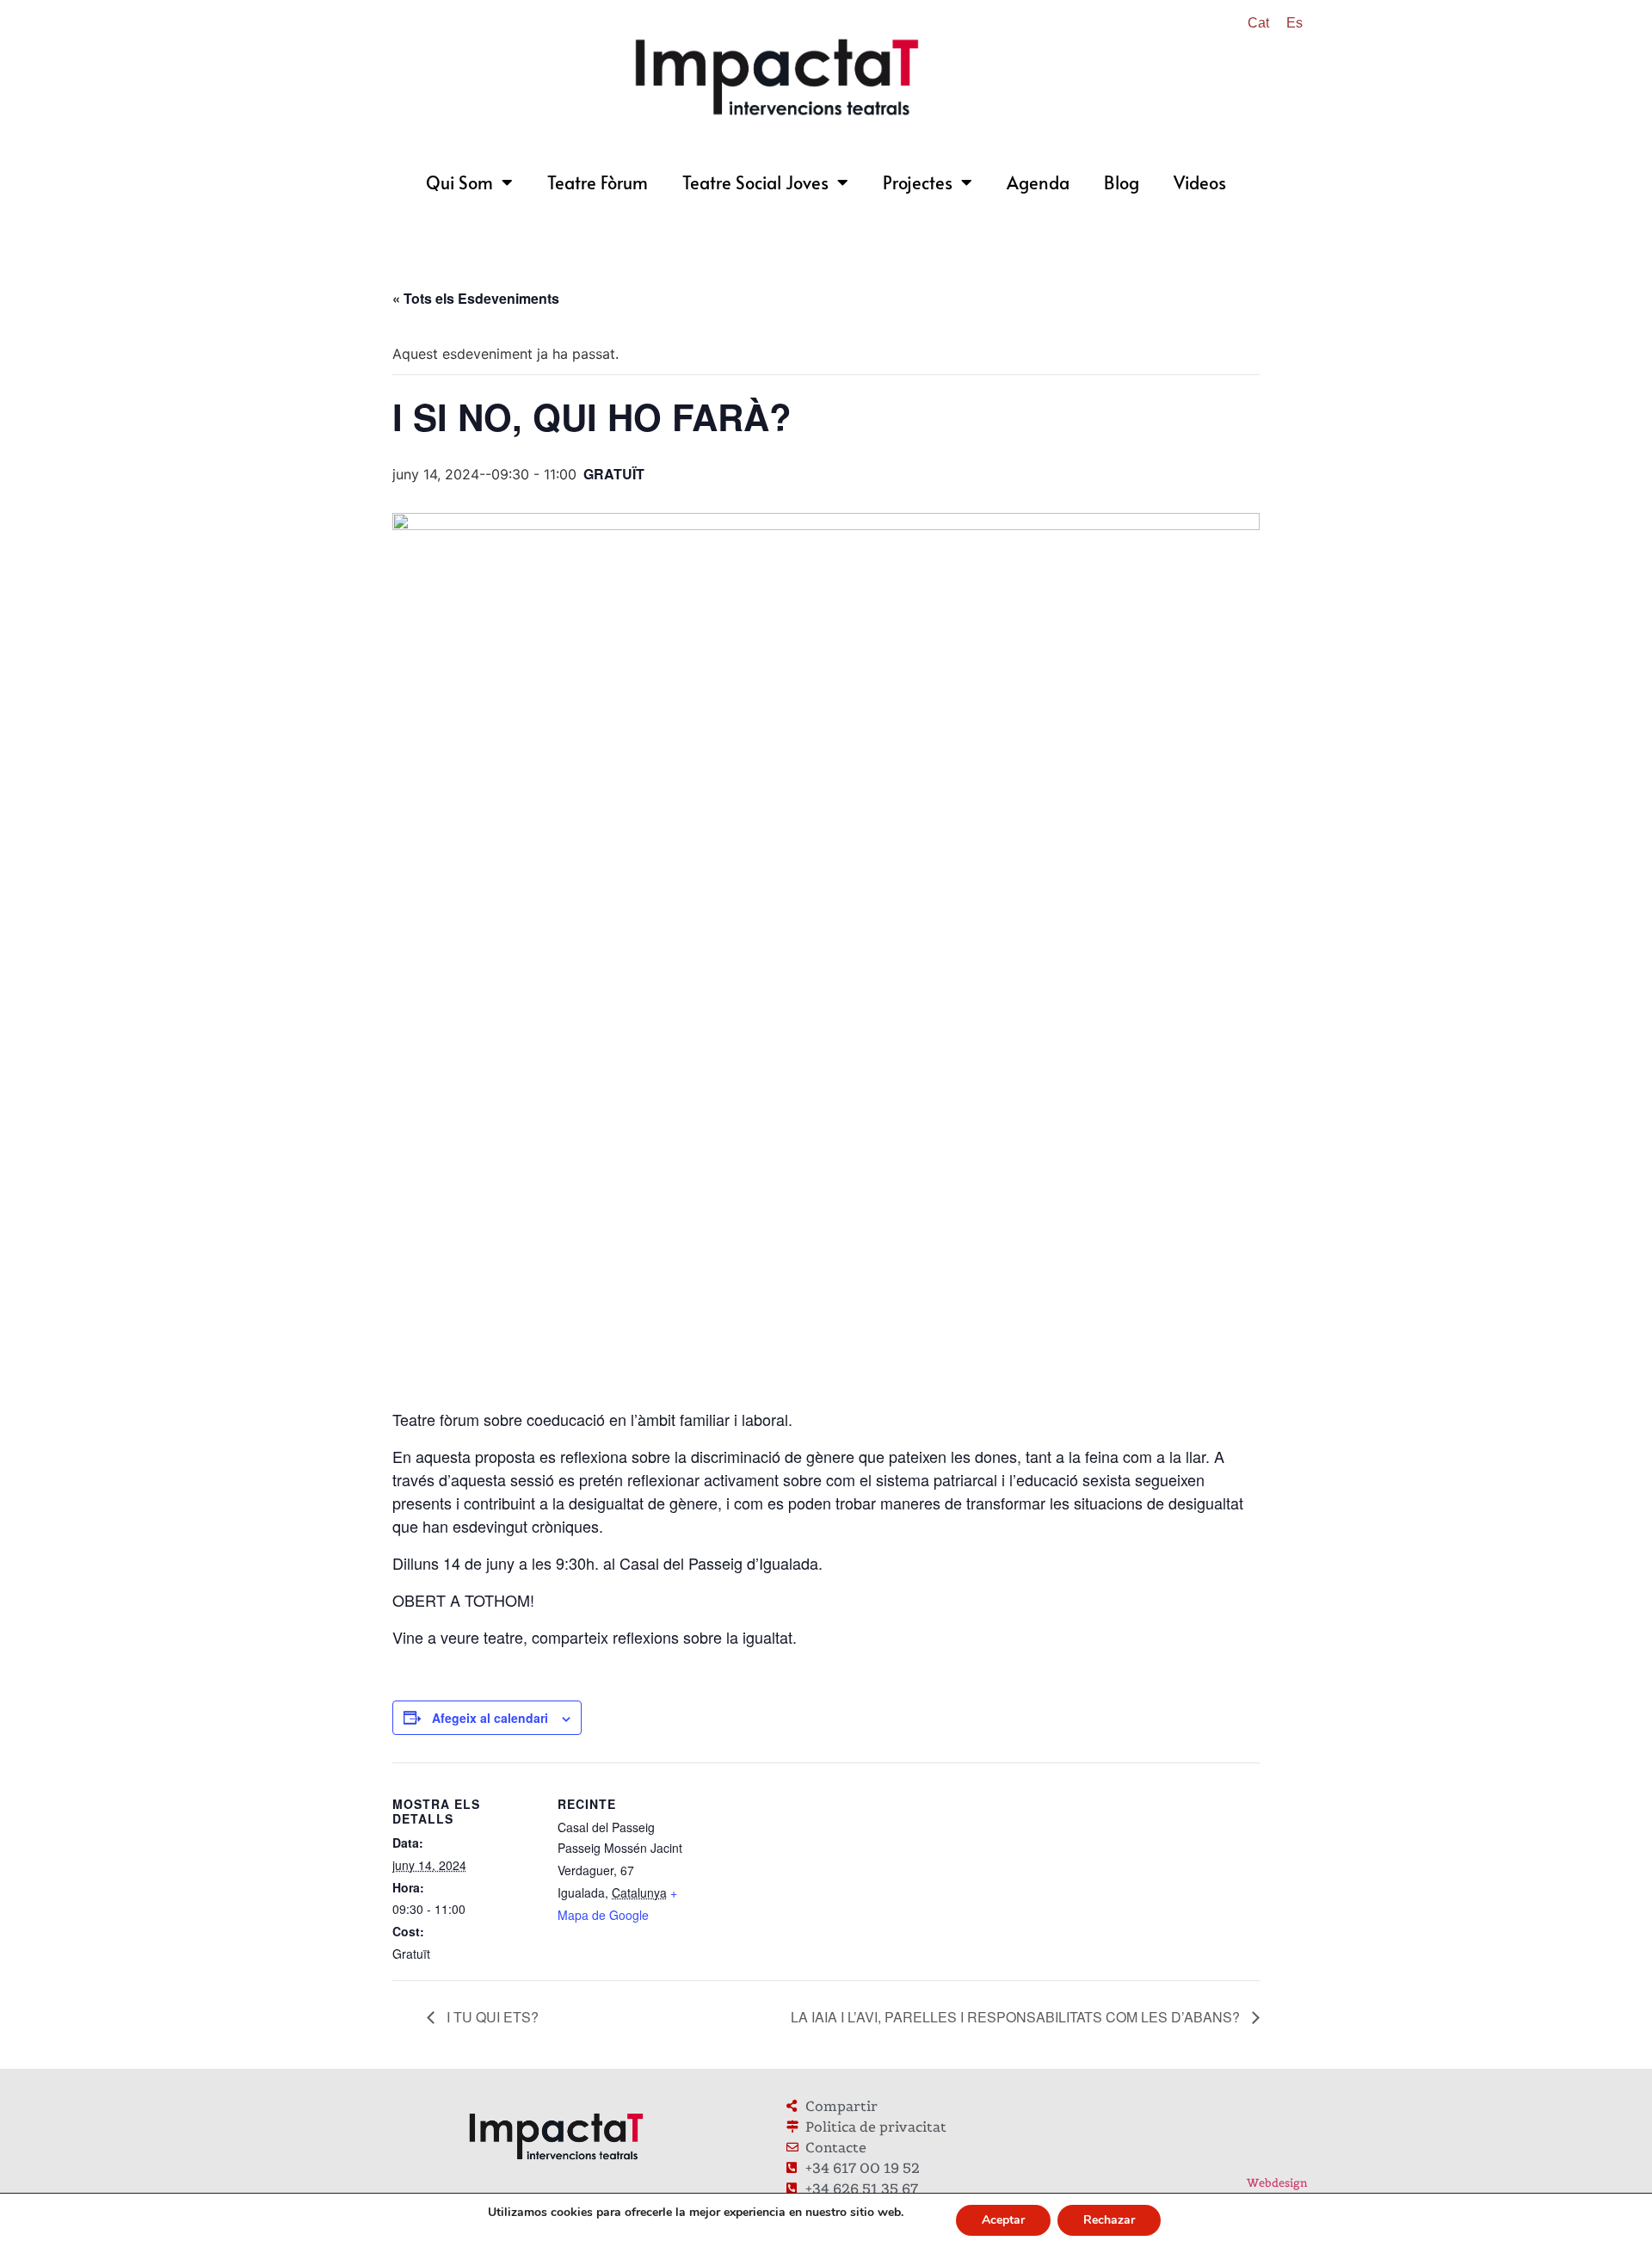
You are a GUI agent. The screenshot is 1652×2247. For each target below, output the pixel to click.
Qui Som (459, 182)
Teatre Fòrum (598, 182)
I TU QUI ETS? (491, 2017)
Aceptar (1003, 2220)
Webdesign (1277, 2183)
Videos (1200, 182)
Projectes (918, 182)
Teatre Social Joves (755, 182)
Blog (1122, 182)
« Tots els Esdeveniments (476, 298)
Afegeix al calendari (490, 1718)
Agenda (1038, 182)
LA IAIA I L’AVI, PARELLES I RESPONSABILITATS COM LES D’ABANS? (1017, 2017)
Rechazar (1109, 2220)
